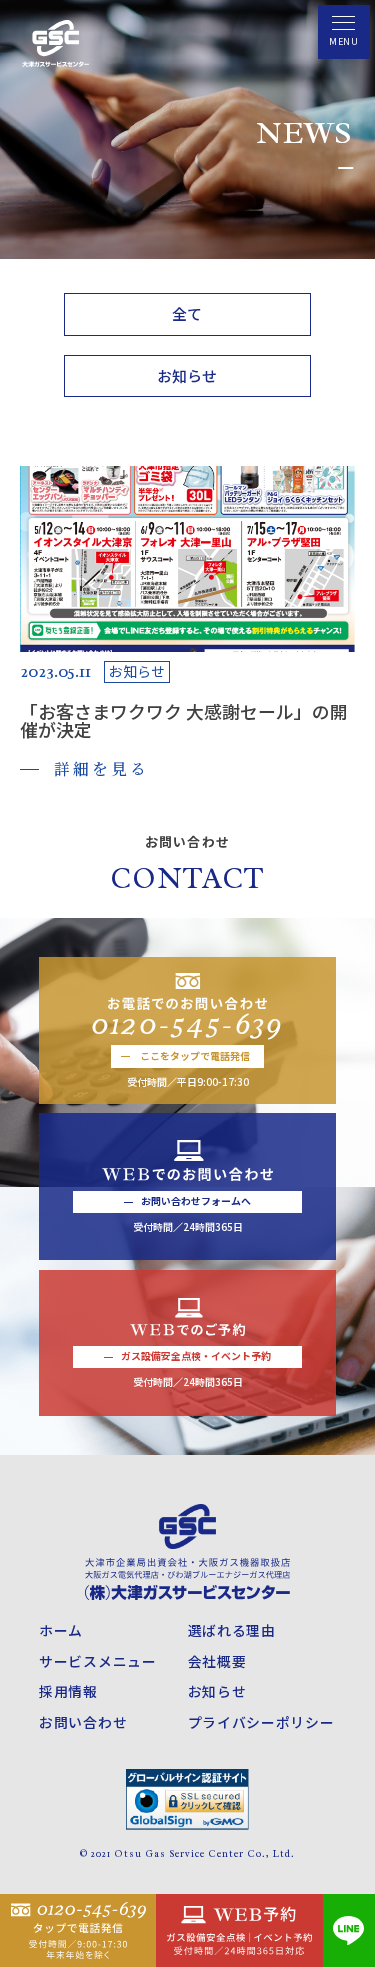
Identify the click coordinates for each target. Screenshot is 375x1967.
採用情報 (68, 1691)
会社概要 (217, 1661)
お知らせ (187, 375)
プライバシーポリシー (261, 1722)
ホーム (61, 1630)
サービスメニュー (98, 1661)
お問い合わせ (83, 1722)
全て (187, 313)
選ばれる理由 (232, 1630)
